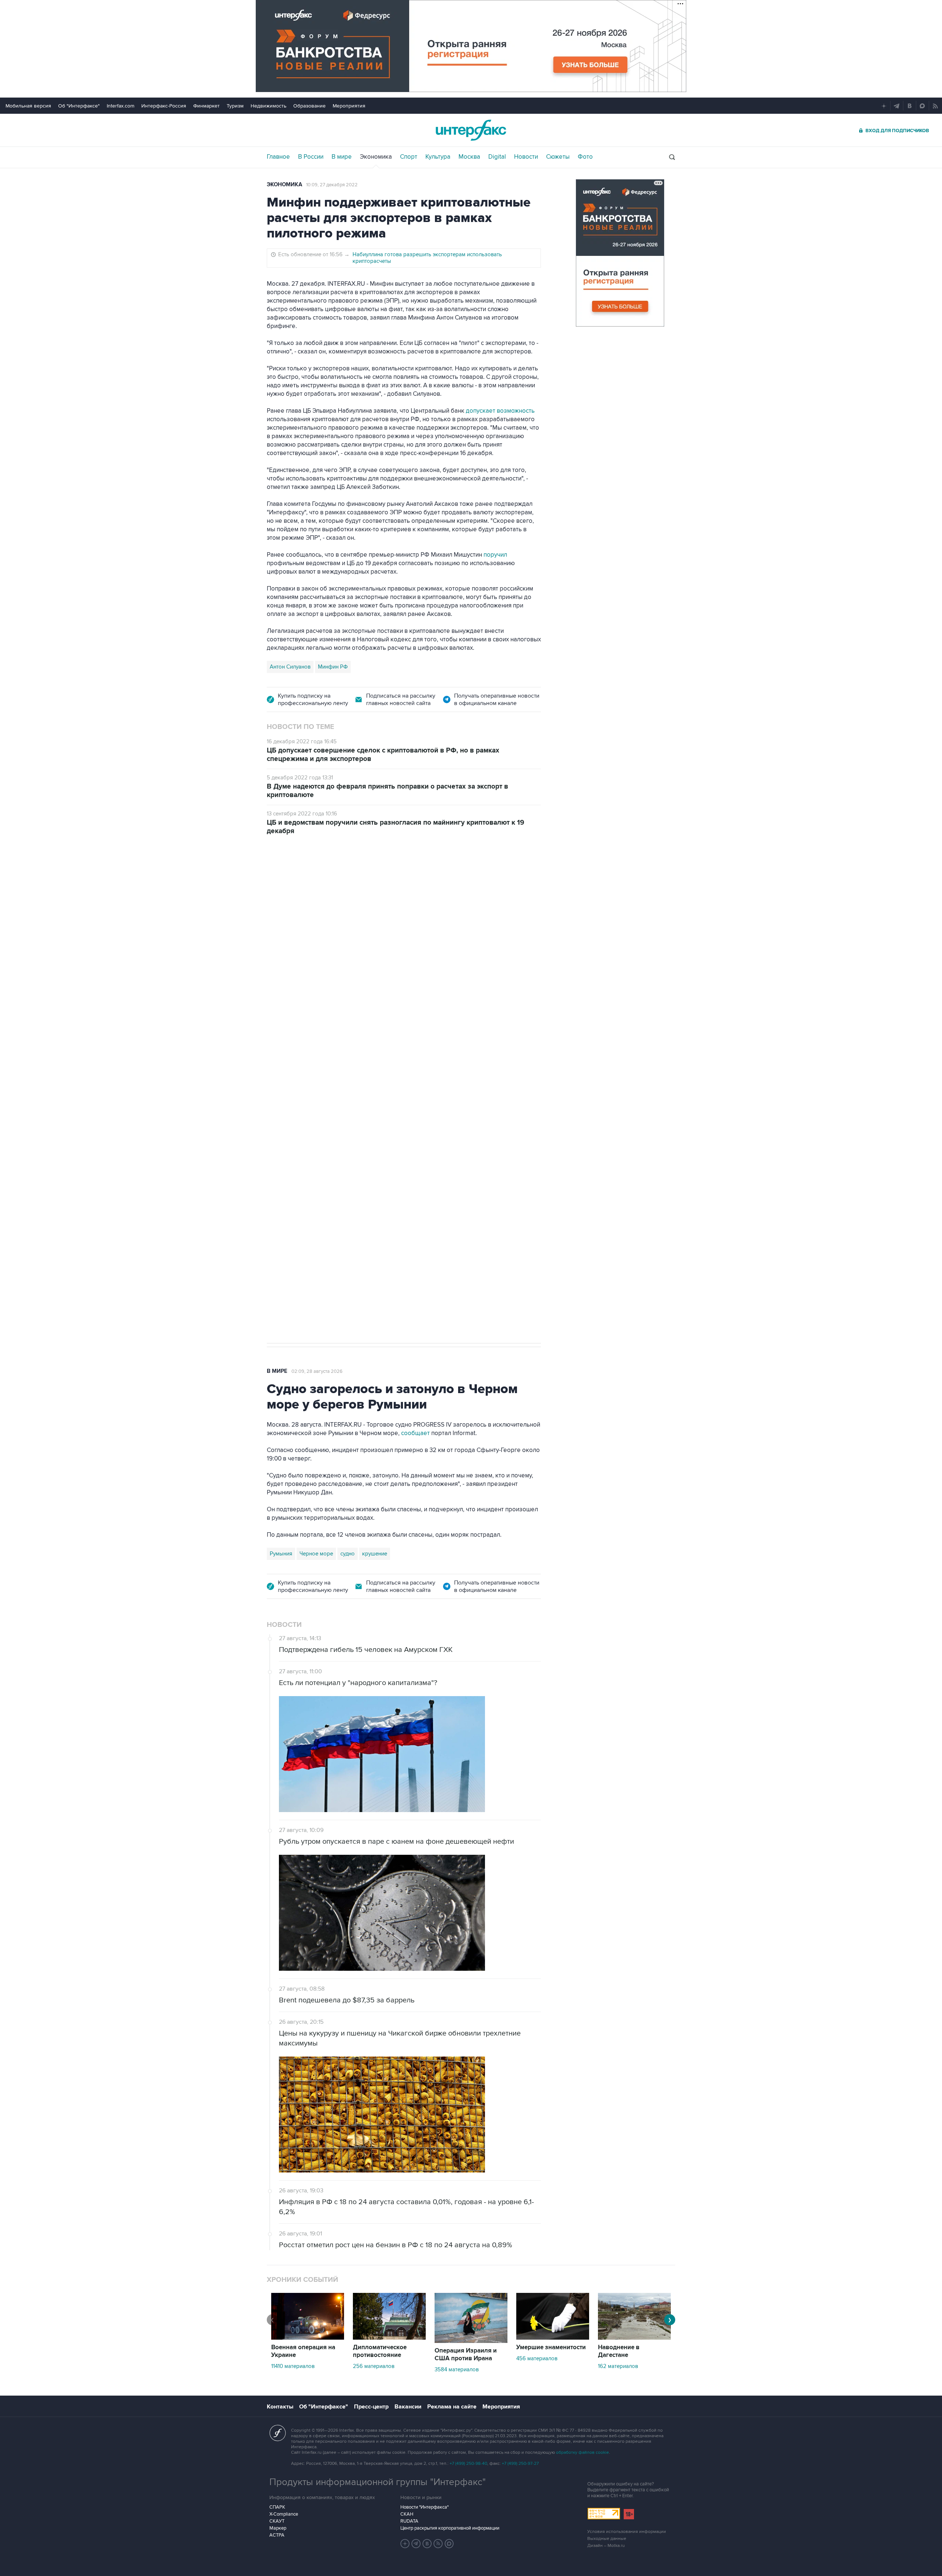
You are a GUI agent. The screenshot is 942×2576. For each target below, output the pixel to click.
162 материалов (618, 2366)
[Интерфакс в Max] (449, 2544)
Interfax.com (121, 106)
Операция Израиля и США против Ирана (466, 2355)
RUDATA (409, 2521)
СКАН (407, 2514)
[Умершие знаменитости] (553, 2338)
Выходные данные (607, 2539)
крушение (375, 1554)
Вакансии (408, 2407)
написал (442, 1008)
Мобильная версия (28, 106)
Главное (278, 157)
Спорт (409, 157)
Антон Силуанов (290, 667)
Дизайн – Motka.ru (606, 2546)
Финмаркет (206, 106)
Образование (309, 106)
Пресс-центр (371, 2407)
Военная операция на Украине (303, 2351)
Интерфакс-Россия (164, 106)
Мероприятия (349, 106)
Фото (585, 157)
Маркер (278, 2528)
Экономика (376, 157)
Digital (497, 157)
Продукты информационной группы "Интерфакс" (378, 2482)
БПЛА (317, 1103)
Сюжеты (558, 157)
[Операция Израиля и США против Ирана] (471, 2341)
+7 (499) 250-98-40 (468, 2464)
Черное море (316, 1554)
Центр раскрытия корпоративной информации (450, 2528)
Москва (469, 157)
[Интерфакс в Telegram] (416, 2544)
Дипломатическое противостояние (380, 2351)
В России (311, 157)
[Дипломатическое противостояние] (389, 2338)
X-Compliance (284, 2514)
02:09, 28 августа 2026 (317, 1371)
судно (348, 1554)
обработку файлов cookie (582, 2452)
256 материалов (374, 2366)
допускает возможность (500, 411)
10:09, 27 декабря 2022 (332, 185)
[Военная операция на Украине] (308, 2338)
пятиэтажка (347, 1103)
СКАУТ (277, 2521)
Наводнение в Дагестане (619, 2351)
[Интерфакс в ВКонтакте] (427, 2544)
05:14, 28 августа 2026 (323, 887)
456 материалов (537, 2358)
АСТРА (277, 2535)
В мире (342, 157)
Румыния (281, 1554)
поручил (495, 555)
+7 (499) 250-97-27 (520, 2464)
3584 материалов (457, 2369)
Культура (438, 157)
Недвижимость (268, 106)
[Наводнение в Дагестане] (634, 2338)
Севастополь (286, 1103)
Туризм (235, 106)
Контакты (280, 2407)
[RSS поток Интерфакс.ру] (438, 2544)
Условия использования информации (627, 2532)
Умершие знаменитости (551, 2347)
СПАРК (277, 2507)
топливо (379, 1103)
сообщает (415, 1433)
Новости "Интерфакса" (424, 2507)
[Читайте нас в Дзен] (405, 2544)
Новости (526, 157)
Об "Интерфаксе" (79, 106)
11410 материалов (293, 2366)
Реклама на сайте (452, 2407)
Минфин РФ (333, 667)
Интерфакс (471, 130)
